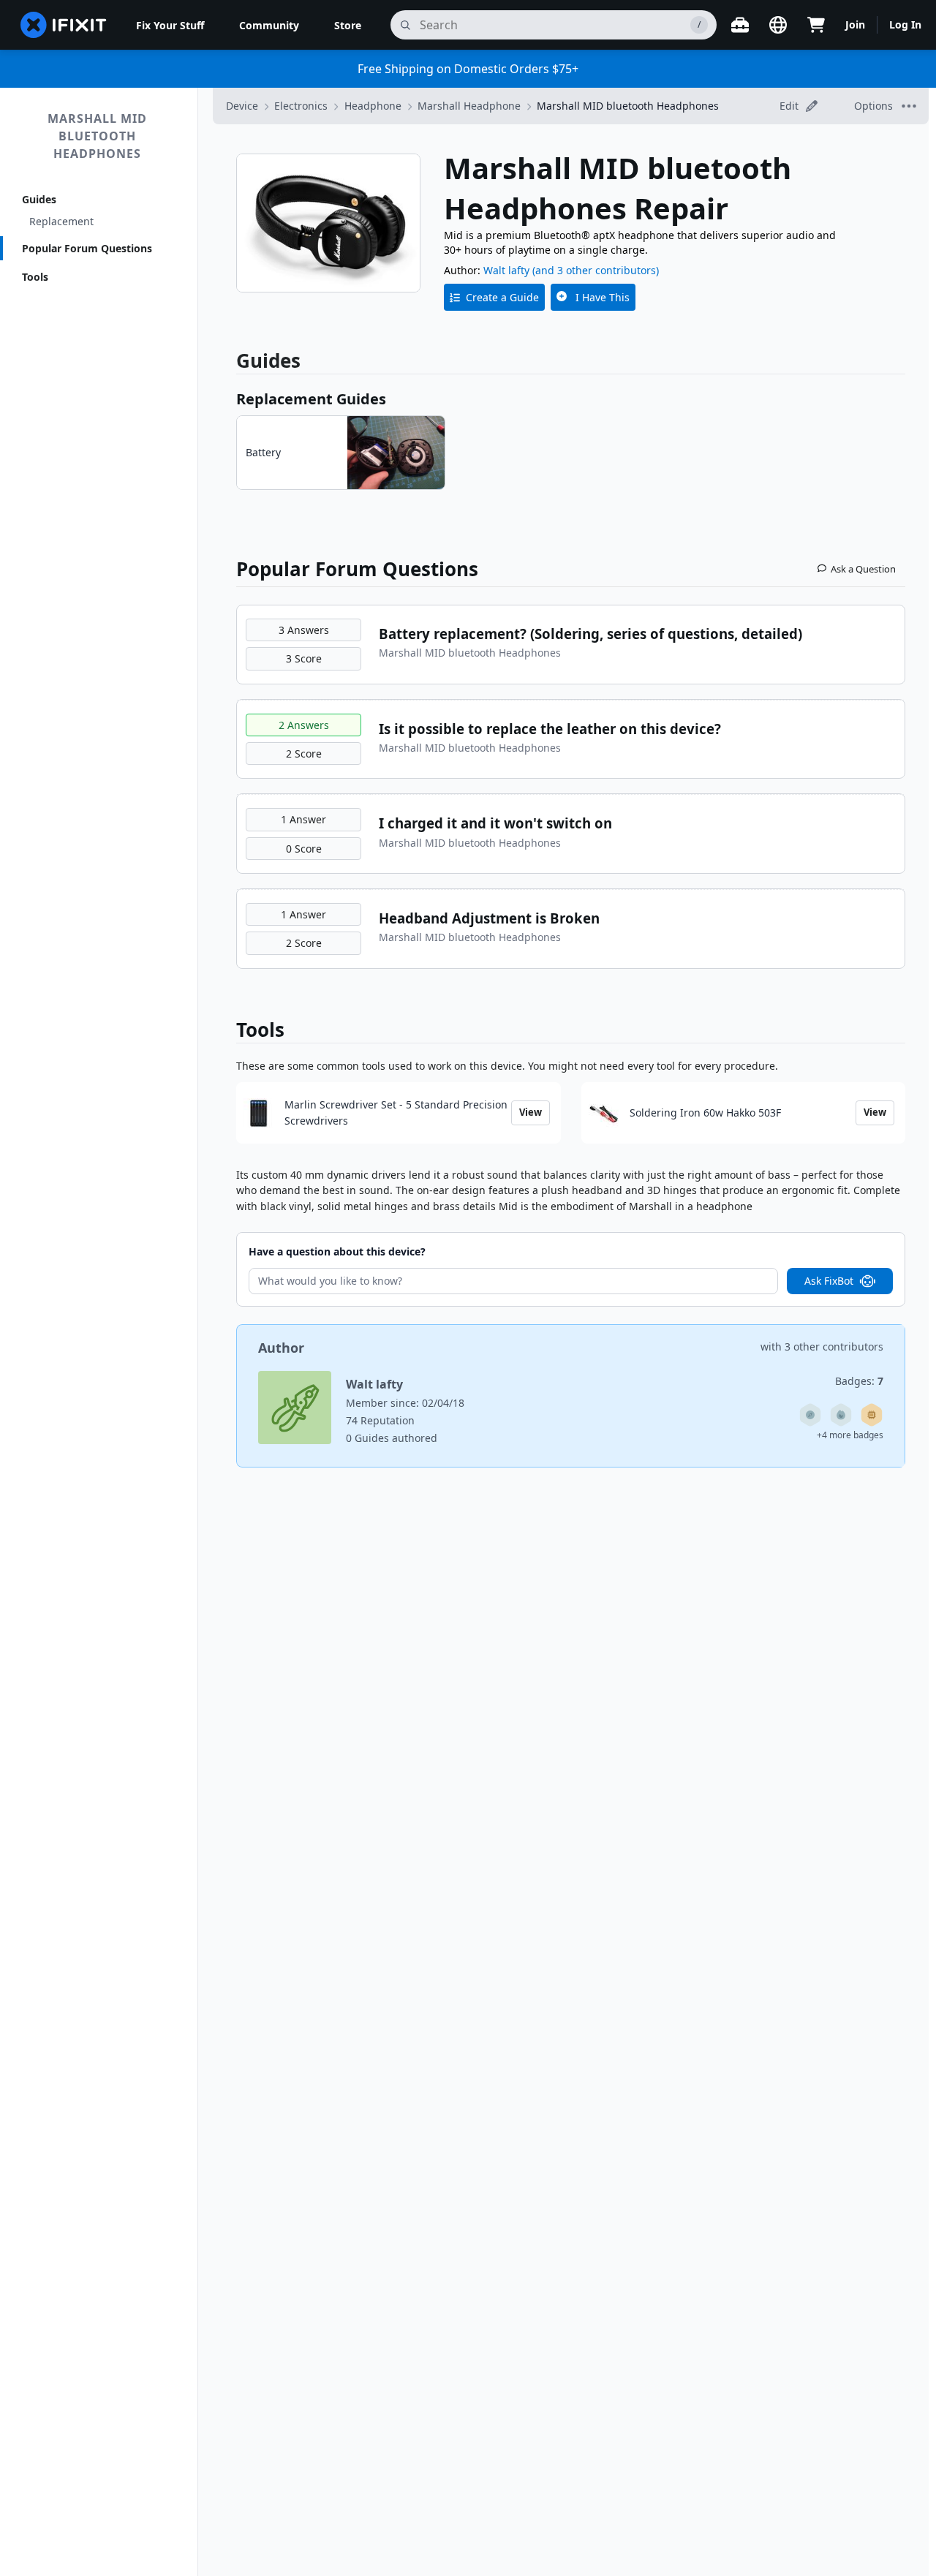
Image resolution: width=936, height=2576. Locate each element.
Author (281, 1348)
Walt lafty (506, 270)
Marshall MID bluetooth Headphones (97, 136)
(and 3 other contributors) (596, 270)
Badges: (859, 1381)
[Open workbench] (740, 25)
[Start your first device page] (872, 1415)
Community (269, 25)
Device (242, 106)
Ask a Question (863, 569)
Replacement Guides (311, 399)
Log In (905, 24)
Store (348, 25)
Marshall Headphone (469, 106)
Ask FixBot (829, 1281)
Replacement (61, 221)
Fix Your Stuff (170, 25)
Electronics (301, 106)
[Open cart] (816, 25)
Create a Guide (502, 297)
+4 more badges (850, 1435)
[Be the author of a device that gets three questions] (810, 1415)
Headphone (373, 106)
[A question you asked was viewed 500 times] (841, 1415)
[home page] (64, 25)
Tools (35, 277)
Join (855, 24)
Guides (39, 199)
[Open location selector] (778, 25)
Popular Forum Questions (87, 248)
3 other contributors (834, 1346)
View (531, 1112)
